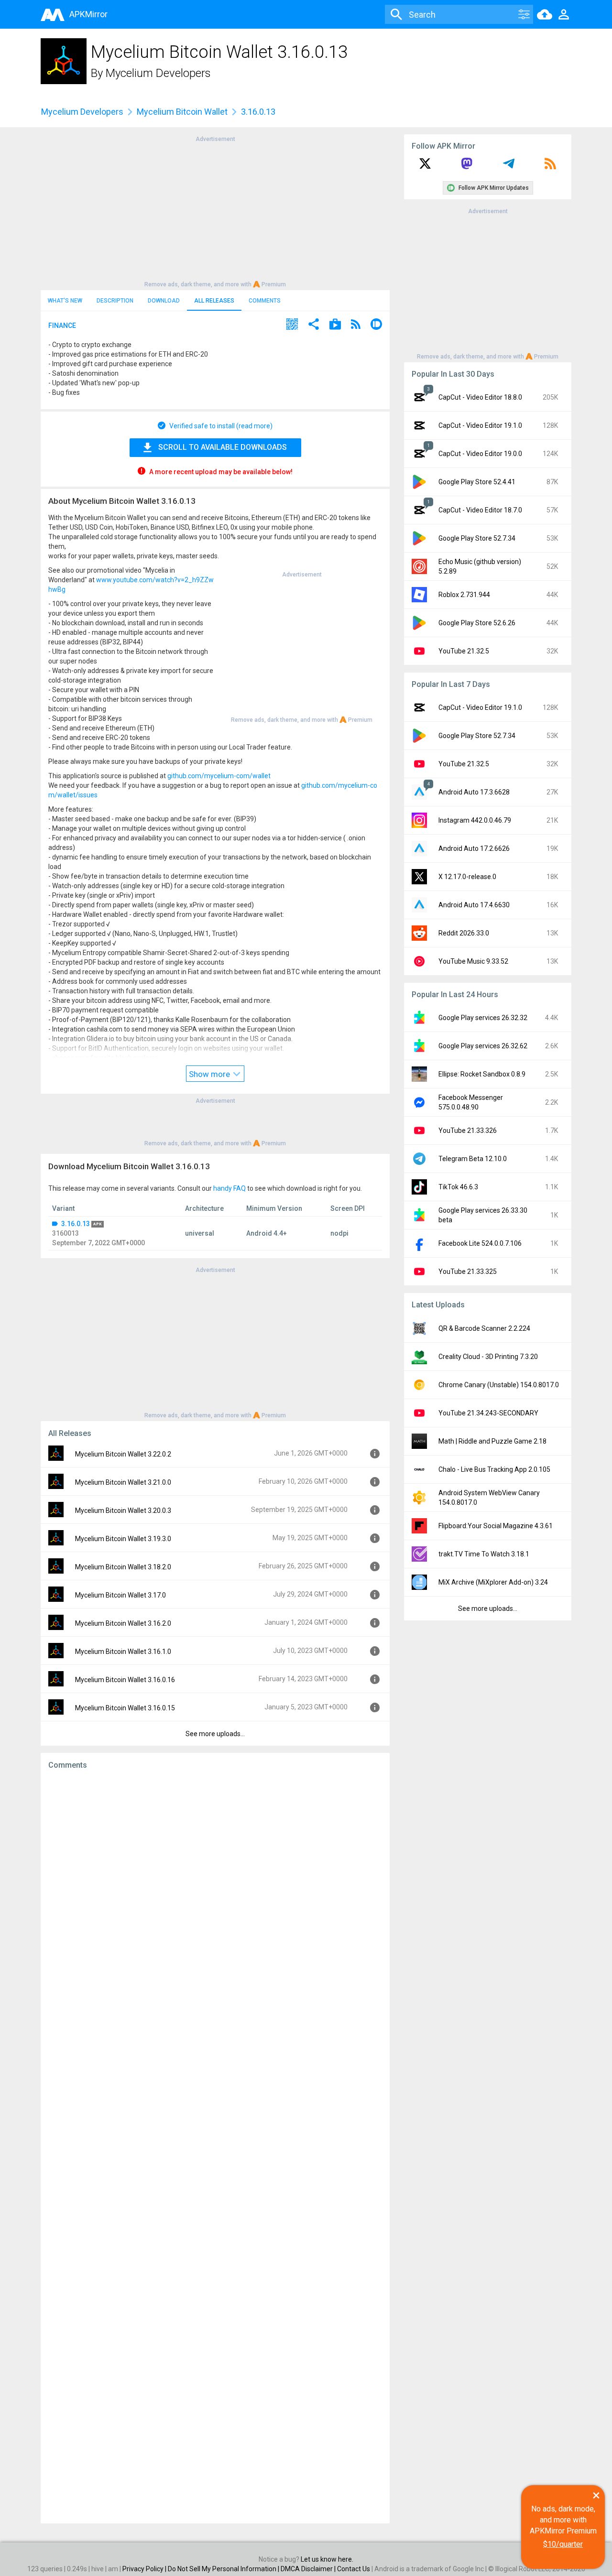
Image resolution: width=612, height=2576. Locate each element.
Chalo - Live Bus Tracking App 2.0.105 (494, 1469)
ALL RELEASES (214, 301)
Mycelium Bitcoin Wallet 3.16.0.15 (125, 1708)
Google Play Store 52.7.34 (477, 538)
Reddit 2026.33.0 (464, 933)
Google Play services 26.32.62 (483, 1046)
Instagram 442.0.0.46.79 (475, 820)
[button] (292, 325)
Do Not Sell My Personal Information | (224, 2569)
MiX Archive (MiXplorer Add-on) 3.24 (493, 1582)
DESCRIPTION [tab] (115, 301)
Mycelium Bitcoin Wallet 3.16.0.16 (125, 1680)
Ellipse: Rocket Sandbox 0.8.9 (482, 1074)
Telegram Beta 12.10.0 (473, 1159)
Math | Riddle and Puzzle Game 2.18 (492, 1441)
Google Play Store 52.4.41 (477, 482)
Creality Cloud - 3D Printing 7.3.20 (488, 1357)
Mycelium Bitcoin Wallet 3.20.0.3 (123, 1511)
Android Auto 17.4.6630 (474, 905)
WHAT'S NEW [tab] (65, 301)
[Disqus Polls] (215, 1898)
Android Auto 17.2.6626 (474, 848)
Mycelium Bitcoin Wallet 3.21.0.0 (123, 1482)
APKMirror (88, 14)
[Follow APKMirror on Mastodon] (467, 167)
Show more (210, 1074)
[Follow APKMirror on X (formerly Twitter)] (425, 167)
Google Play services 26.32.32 (483, 1018)
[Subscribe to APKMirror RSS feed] (550, 167)
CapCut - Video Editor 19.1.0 (480, 425)
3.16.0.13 (76, 1224)
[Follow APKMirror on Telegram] (509, 167)
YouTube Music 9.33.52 (473, 961)
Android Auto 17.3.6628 (474, 792)
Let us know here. (327, 2559)
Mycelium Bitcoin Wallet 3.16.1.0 (123, 1652)
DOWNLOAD (164, 301)
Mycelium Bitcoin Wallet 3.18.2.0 (123, 1567)
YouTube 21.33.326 (468, 1130)
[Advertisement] (215, 211)
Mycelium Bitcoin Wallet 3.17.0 (120, 1595)
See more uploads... (215, 1734)
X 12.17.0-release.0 (467, 877)
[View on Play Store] (335, 325)
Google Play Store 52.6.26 (477, 623)
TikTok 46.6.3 (458, 1187)
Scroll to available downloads (223, 447)
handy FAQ (229, 1188)
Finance (62, 326)
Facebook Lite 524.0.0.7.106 (480, 1243)
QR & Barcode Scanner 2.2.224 (484, 1328)
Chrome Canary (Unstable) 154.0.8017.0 (499, 1385)
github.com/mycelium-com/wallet (219, 776)
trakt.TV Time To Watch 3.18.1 (484, 1554)
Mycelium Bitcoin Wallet (182, 112)
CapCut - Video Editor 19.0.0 (480, 454)
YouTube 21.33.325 (468, 1272)
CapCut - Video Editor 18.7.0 (480, 510)
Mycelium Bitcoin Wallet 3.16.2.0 (123, 1623)
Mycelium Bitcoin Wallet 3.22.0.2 (123, 1454)
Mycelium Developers (158, 73)
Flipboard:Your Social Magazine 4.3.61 (496, 1526)
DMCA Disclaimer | (309, 2569)
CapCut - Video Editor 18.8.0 (480, 397)
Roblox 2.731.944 (464, 595)
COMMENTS (265, 301)
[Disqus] (215, 2147)
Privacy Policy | (145, 2569)
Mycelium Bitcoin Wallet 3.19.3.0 (123, 1539)
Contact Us (354, 2569)
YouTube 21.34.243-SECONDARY (488, 1413)
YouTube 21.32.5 (464, 651)
